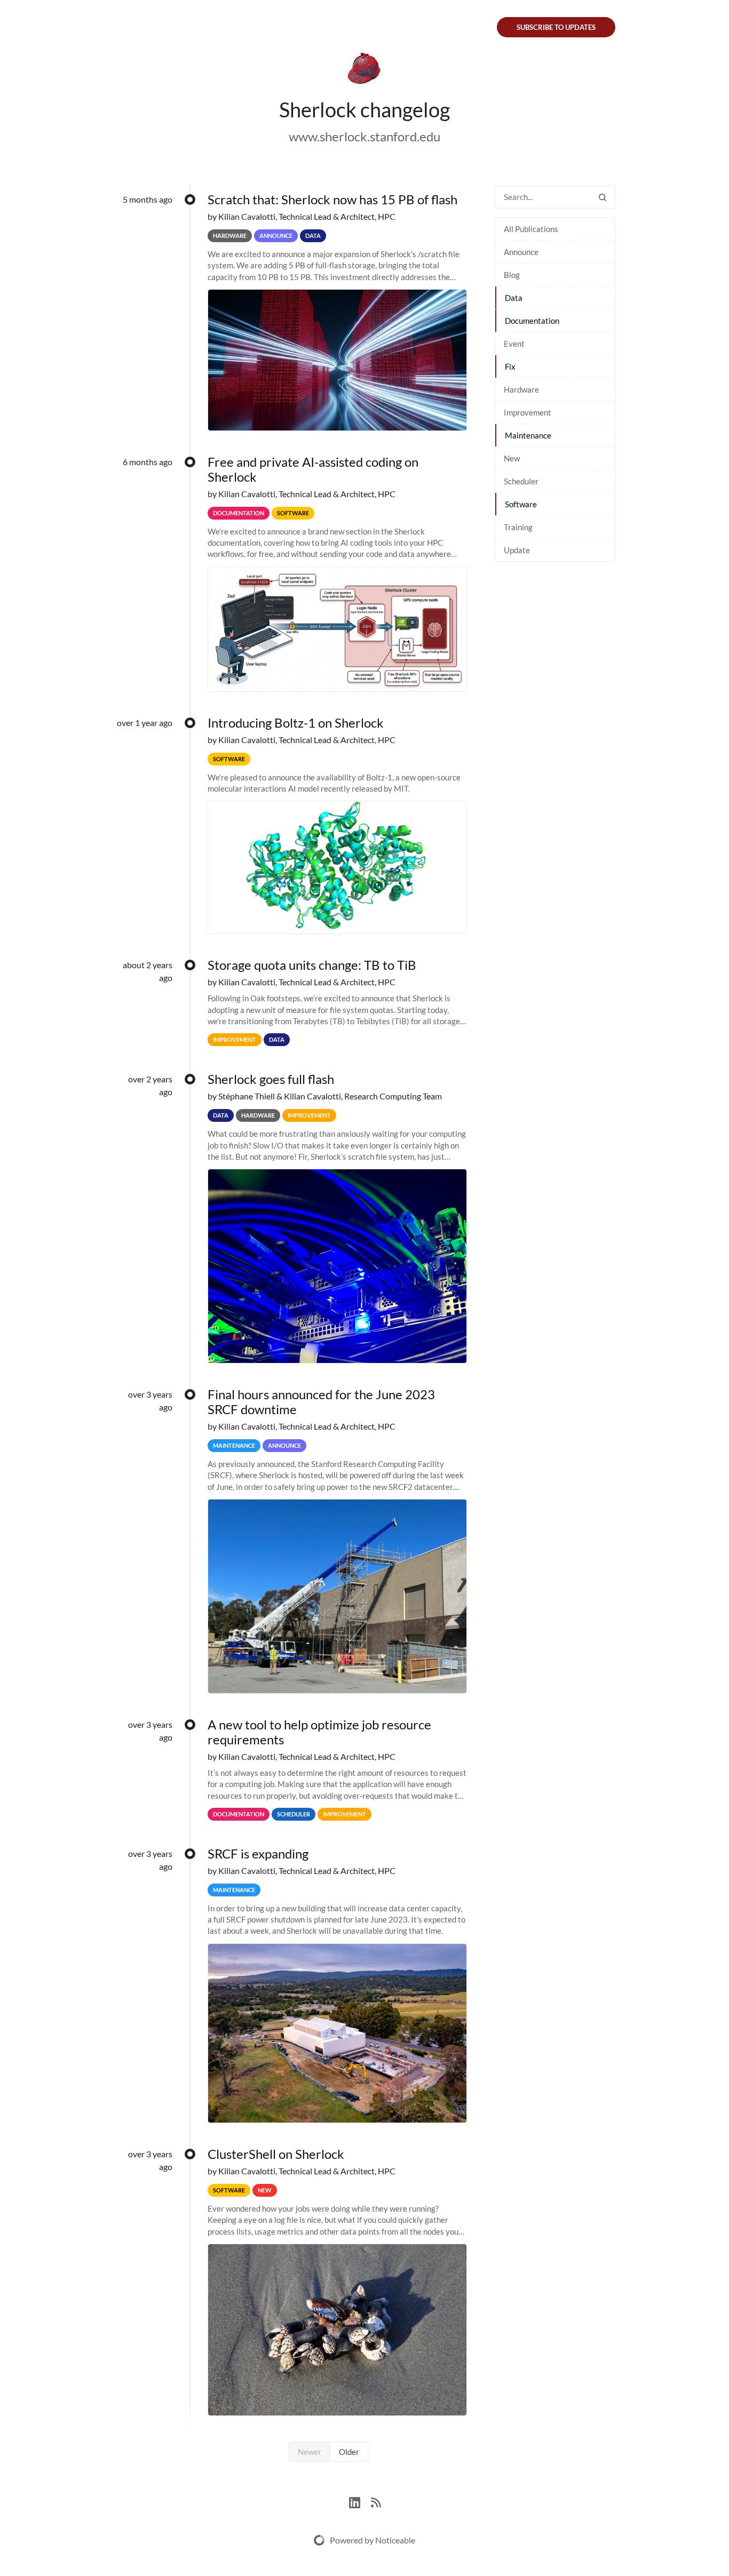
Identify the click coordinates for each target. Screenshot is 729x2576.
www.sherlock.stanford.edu (364, 136)
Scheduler (521, 481)
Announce (521, 252)
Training (518, 527)
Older (349, 2452)
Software (521, 504)
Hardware (521, 389)
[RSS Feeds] (376, 2501)
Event (514, 344)
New (512, 458)
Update (517, 550)
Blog (512, 275)
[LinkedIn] (360, 2501)
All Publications (531, 229)
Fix (510, 366)
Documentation (532, 321)
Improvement (528, 412)
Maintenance (528, 435)
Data (514, 298)
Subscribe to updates (556, 27)
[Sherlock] (364, 70)
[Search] (603, 197)
